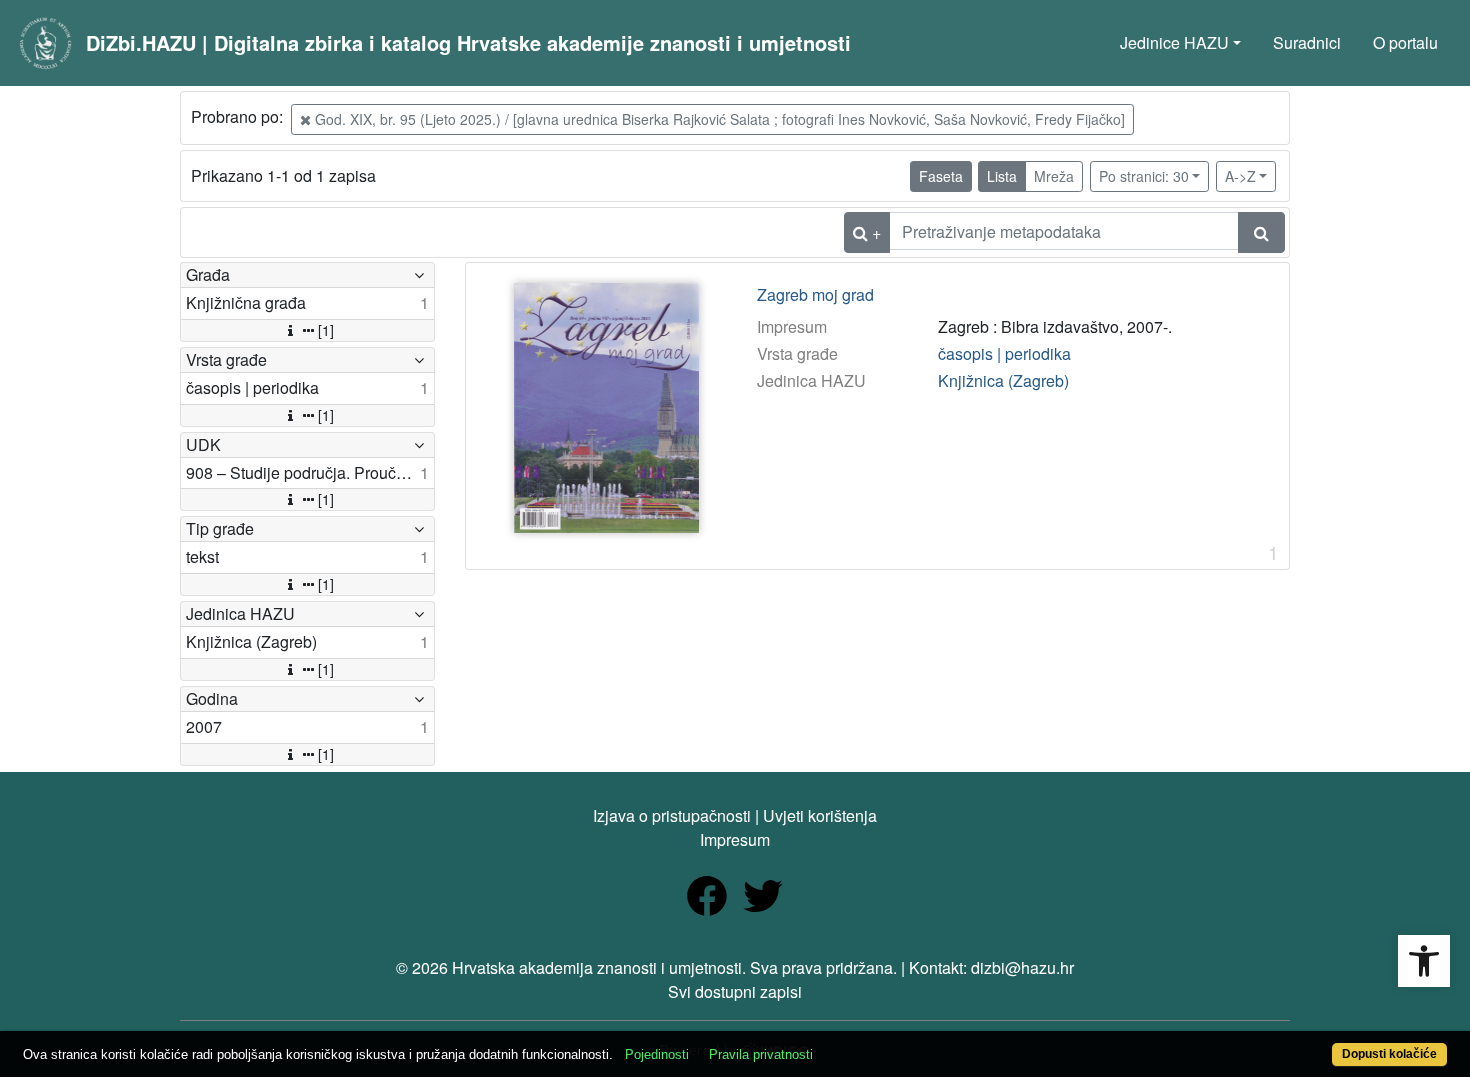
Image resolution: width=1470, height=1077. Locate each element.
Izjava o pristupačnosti (672, 815)
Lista (1002, 176)
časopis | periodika (1004, 353)
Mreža (1054, 176)
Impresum (735, 839)
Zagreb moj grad (815, 295)
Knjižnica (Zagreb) (1003, 380)
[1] (326, 330)
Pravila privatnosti (761, 1054)
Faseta (941, 176)
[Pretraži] (1261, 232)
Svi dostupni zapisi (735, 991)
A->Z (1240, 176)
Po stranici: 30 (1144, 176)
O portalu (1405, 42)
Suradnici (1307, 42)
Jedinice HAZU (1174, 42)
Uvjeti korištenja (820, 815)
